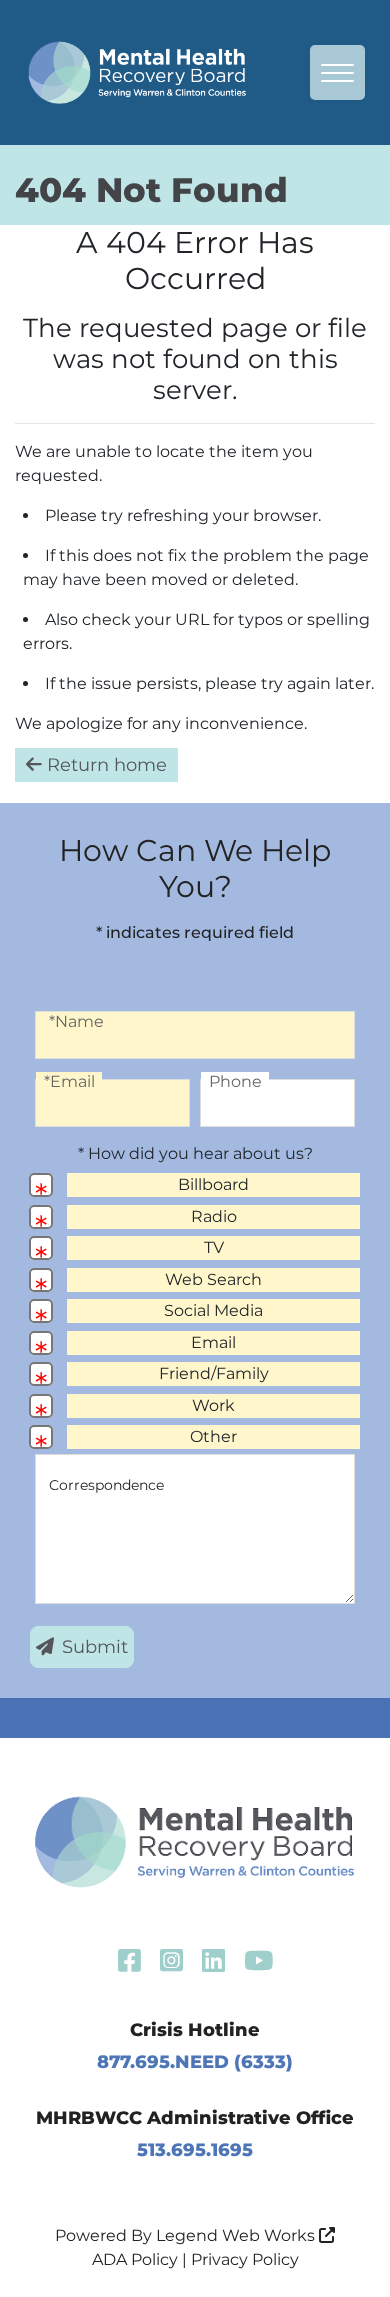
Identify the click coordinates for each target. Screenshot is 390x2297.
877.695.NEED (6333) (195, 2062)
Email (213, 1342)
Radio (214, 1216)
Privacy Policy (245, 2259)
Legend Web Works (237, 2235)
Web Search (213, 1279)
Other (213, 1436)
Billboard (213, 1184)
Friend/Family (214, 1373)
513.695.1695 (195, 2150)
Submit (95, 1647)
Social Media (213, 1310)
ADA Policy (135, 2259)
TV (214, 1247)
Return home (104, 765)
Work (213, 1405)
